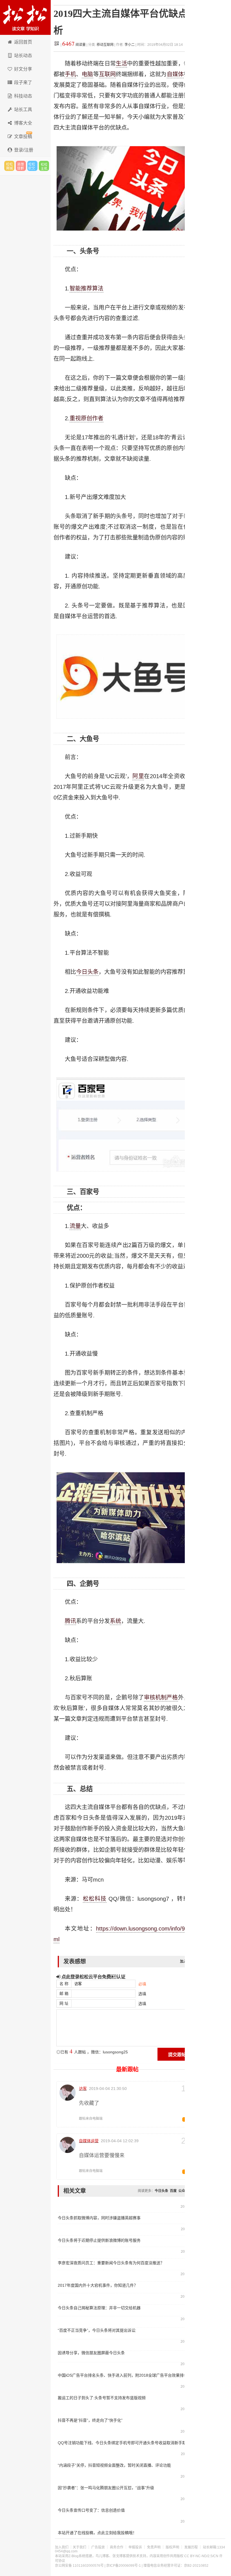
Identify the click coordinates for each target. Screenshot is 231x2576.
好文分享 (23, 69)
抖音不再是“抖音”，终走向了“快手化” (90, 2420)
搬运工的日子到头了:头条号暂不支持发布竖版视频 (102, 2398)
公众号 (183, 2191)
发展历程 (191, 2547)
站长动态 (23, 56)
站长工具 (23, 110)
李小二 (130, 45)
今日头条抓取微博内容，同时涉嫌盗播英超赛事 (99, 2218)
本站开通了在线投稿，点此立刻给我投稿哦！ (97, 2533)
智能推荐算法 (86, 288)
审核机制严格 (161, 1697)
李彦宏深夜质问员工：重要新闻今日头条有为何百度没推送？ (111, 2263)
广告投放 (98, 2547)
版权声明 (172, 2547)
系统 (115, 1621)
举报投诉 (135, 2547)
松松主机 (44, 166)
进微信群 (21, 166)
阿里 (138, 776)
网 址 (64, 2003)
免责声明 (154, 2547)
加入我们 (62, 2547)
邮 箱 (64, 1993)
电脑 (87, 74)
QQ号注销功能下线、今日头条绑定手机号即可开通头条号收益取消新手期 (121, 2443)
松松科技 (25, 17)
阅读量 (74, 45)
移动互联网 (105, 45)
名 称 (64, 1984)
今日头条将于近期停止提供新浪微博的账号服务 (99, 2240)
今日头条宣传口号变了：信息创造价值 (91, 2510)
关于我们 (79, 2547)
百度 (173, 2191)
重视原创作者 (86, 418)
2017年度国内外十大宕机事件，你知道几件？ (98, 2285)
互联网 (107, 74)
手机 (70, 74)
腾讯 (70, 1621)
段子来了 (23, 83)
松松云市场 (9, 166)
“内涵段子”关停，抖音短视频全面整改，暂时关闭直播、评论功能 (114, 2465)
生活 (121, 64)
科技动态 (23, 96)
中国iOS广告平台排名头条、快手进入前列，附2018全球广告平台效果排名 (121, 2375)
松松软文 (32, 166)
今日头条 (87, 972)
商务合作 (117, 2547)
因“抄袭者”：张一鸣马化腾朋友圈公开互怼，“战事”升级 (106, 2488)
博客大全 (23, 123)
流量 (75, 1226)
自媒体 (175, 74)
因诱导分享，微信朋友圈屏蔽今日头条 (91, 2353)
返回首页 (23, 42)
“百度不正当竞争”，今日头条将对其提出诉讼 (97, 2330)
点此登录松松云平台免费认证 (93, 1977)
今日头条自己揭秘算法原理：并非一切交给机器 (99, 2308)
